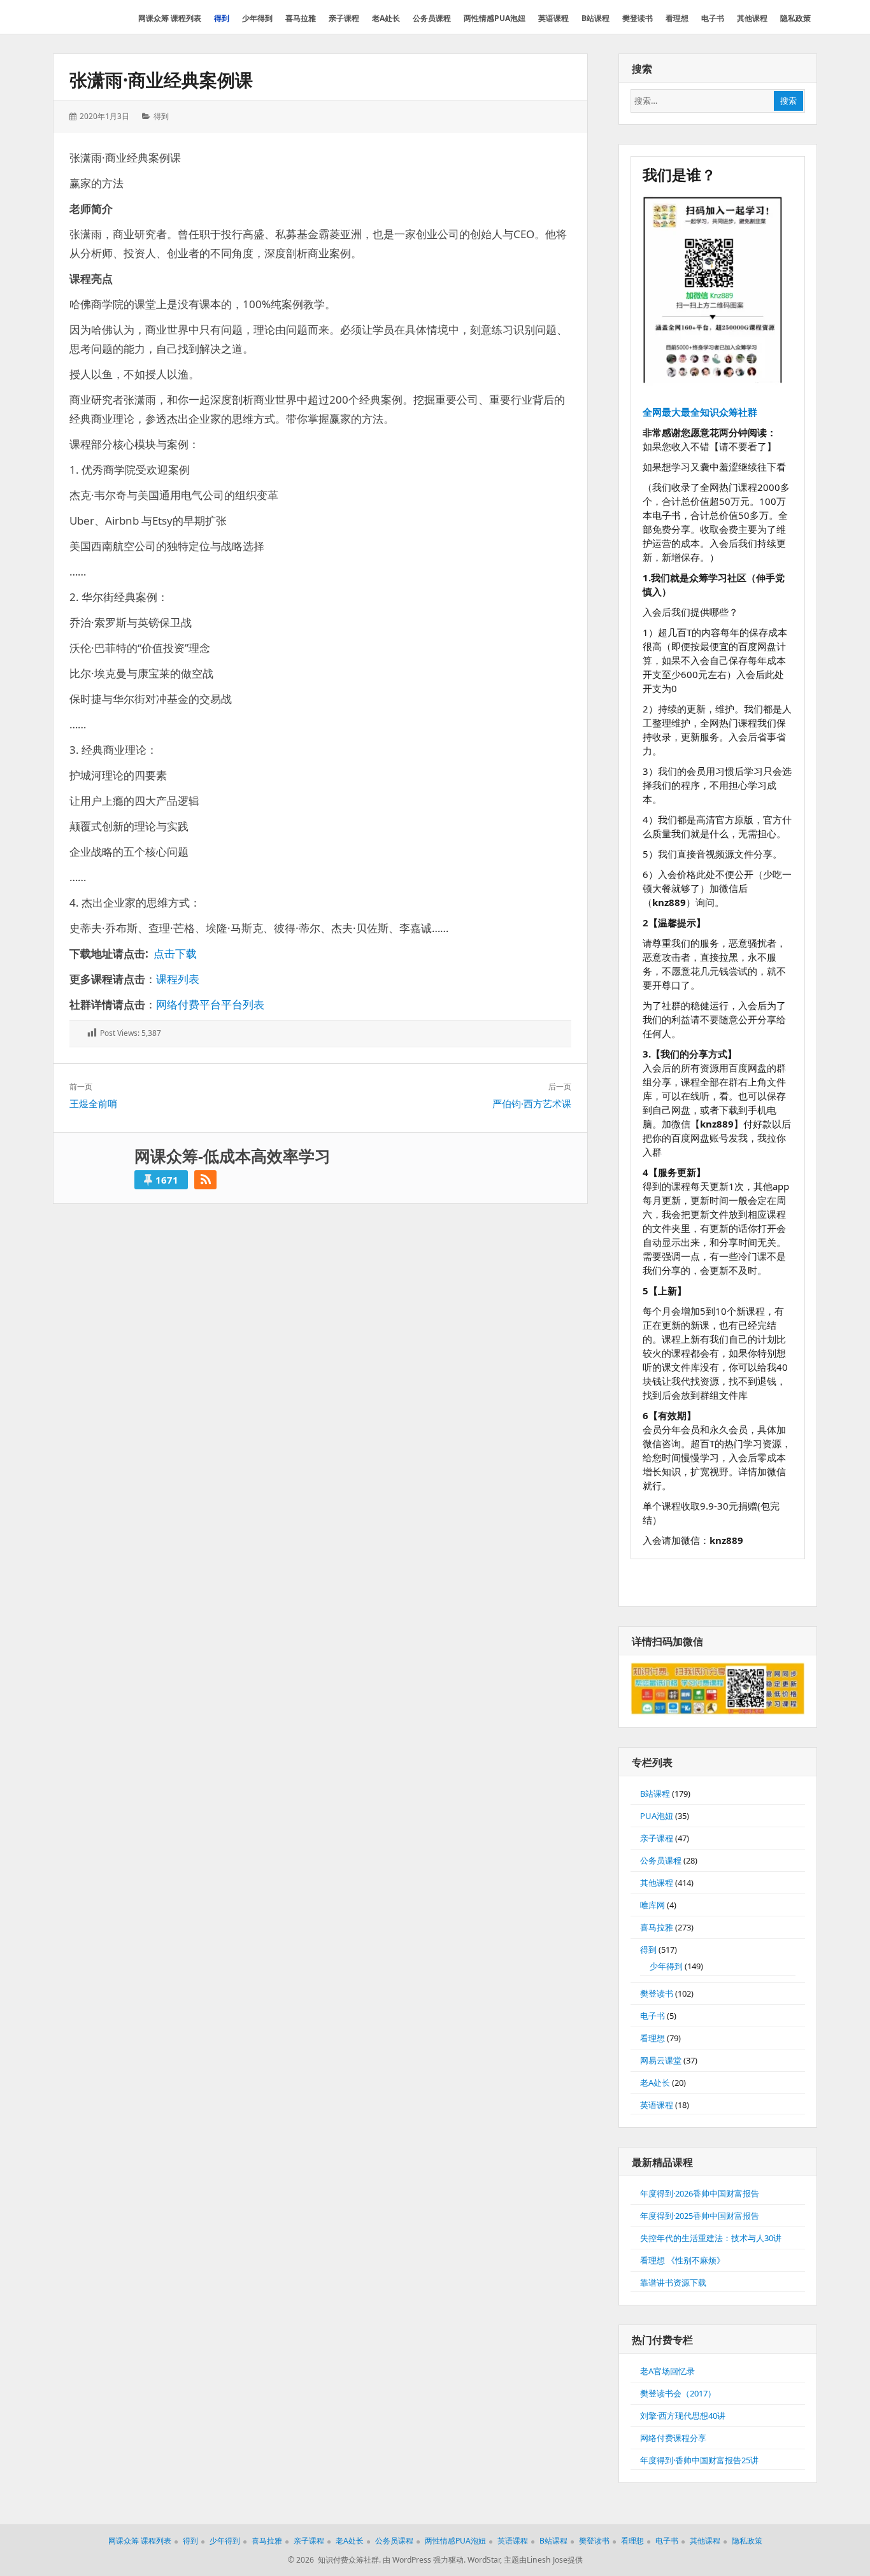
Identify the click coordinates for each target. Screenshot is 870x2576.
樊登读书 (657, 1993)
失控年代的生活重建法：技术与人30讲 (711, 2238)
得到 (161, 116)
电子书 (652, 2016)
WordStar (484, 2560)
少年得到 (666, 1966)
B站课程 (655, 1794)
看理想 (652, 2038)
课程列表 (178, 979)
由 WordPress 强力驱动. (424, 2560)
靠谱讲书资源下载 (673, 2282)
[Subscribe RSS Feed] (205, 1180)
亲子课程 (657, 1838)
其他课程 (657, 1883)
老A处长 (655, 2083)
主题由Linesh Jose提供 (543, 2560)
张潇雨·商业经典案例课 (161, 80)
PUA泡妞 (657, 1816)
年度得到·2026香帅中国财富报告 (700, 2193)
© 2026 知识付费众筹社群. (334, 2560)
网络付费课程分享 (673, 2438)
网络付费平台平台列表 (210, 1004)
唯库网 (652, 1905)
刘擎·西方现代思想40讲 (683, 2416)
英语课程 (657, 2105)
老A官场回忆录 (667, 2371)
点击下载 (175, 953)
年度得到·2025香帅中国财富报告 (700, 2216)
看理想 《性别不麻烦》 (682, 2260)
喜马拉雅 (657, 1927)
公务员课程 (661, 1860)
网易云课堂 (661, 2060)
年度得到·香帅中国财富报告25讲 (699, 2460)
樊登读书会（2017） (678, 2393)
